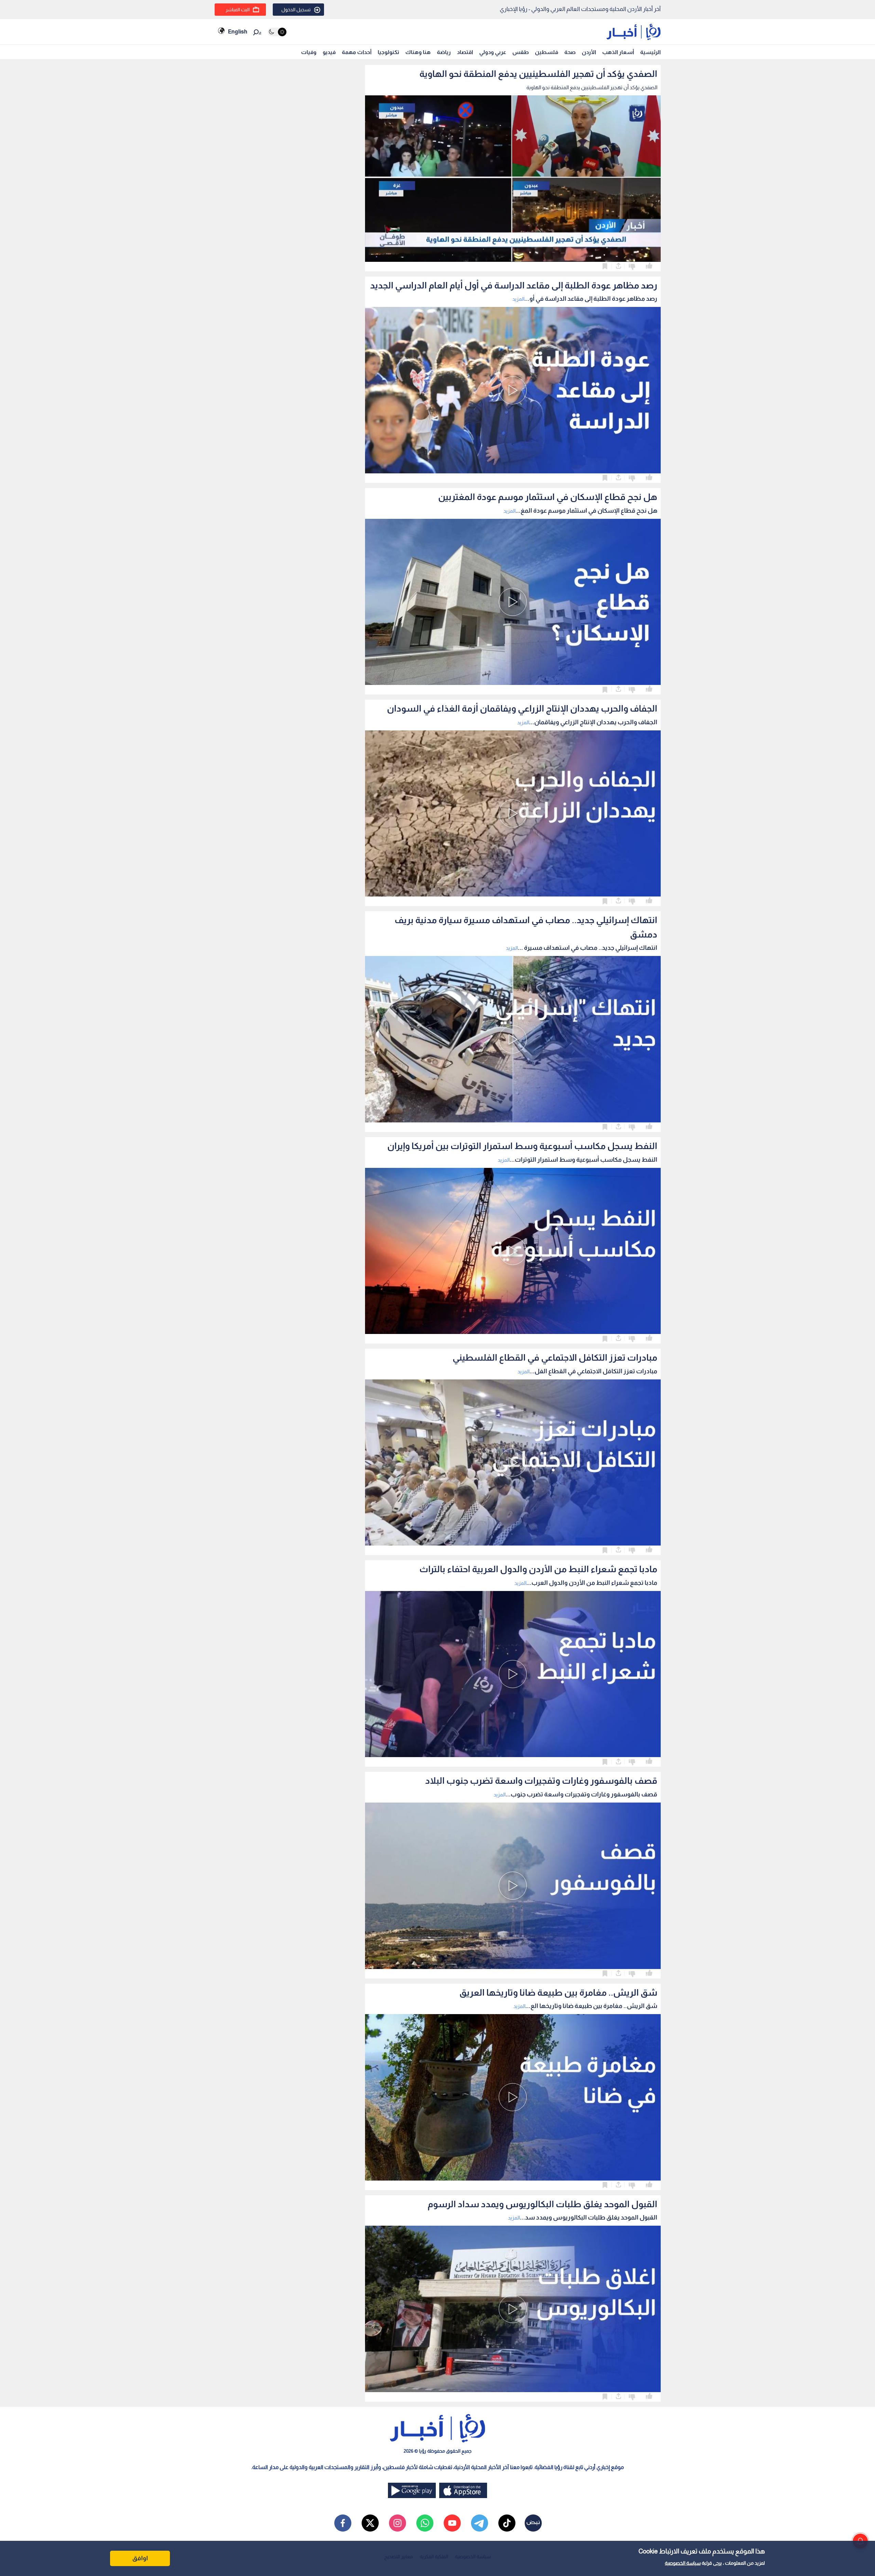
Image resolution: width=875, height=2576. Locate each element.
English (238, 32)
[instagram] (398, 2523)
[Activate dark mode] (277, 32)
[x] (370, 2523)
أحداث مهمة (357, 52)
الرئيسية (650, 52)
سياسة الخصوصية (683, 2563)
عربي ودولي (493, 52)
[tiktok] (507, 2523)
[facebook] (343, 2523)
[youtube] (452, 2523)
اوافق (140, 2558)
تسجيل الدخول (296, 10)
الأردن (589, 52)
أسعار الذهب (618, 52)
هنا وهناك (418, 52)
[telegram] (480, 2523)
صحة (570, 52)
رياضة (444, 52)
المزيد (518, 299)
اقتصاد (465, 52)
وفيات (309, 52)
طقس (521, 52)
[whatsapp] (425, 2523)
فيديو (329, 52)
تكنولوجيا (388, 52)
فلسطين (547, 52)
